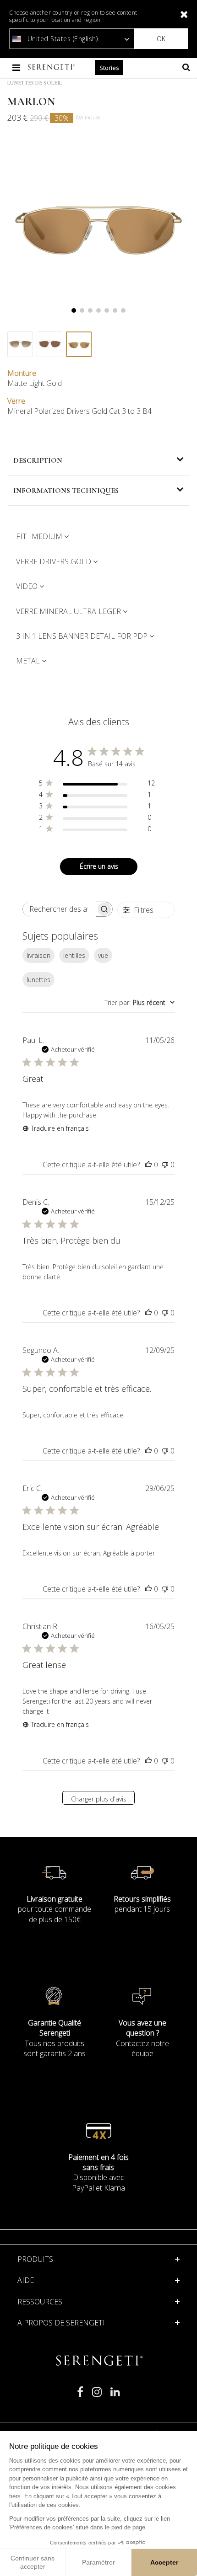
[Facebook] (80, 2396)
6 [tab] (115, 310)
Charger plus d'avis (99, 1799)
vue (103, 955)
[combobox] (140, 1002)
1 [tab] (74, 310)
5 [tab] (107, 310)
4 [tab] (98, 310)
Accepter (164, 2562)
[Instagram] (97, 2396)
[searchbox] (59, 909)
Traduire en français (60, 1128)
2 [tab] (82, 310)
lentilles (74, 955)
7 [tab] (123, 310)
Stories (109, 68)
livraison (38, 955)
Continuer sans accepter (33, 2562)
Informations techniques (66, 491)
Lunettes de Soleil (35, 83)
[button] (98, 2280)
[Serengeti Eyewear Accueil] (52, 67)
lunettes (38, 980)
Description (38, 460)
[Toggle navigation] (17, 67)
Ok (161, 39)
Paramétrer (98, 2562)
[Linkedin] (115, 2396)
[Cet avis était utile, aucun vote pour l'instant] (148, 1165)
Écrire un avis (99, 866)
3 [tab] (90, 310)
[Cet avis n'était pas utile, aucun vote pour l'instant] (165, 1165)
